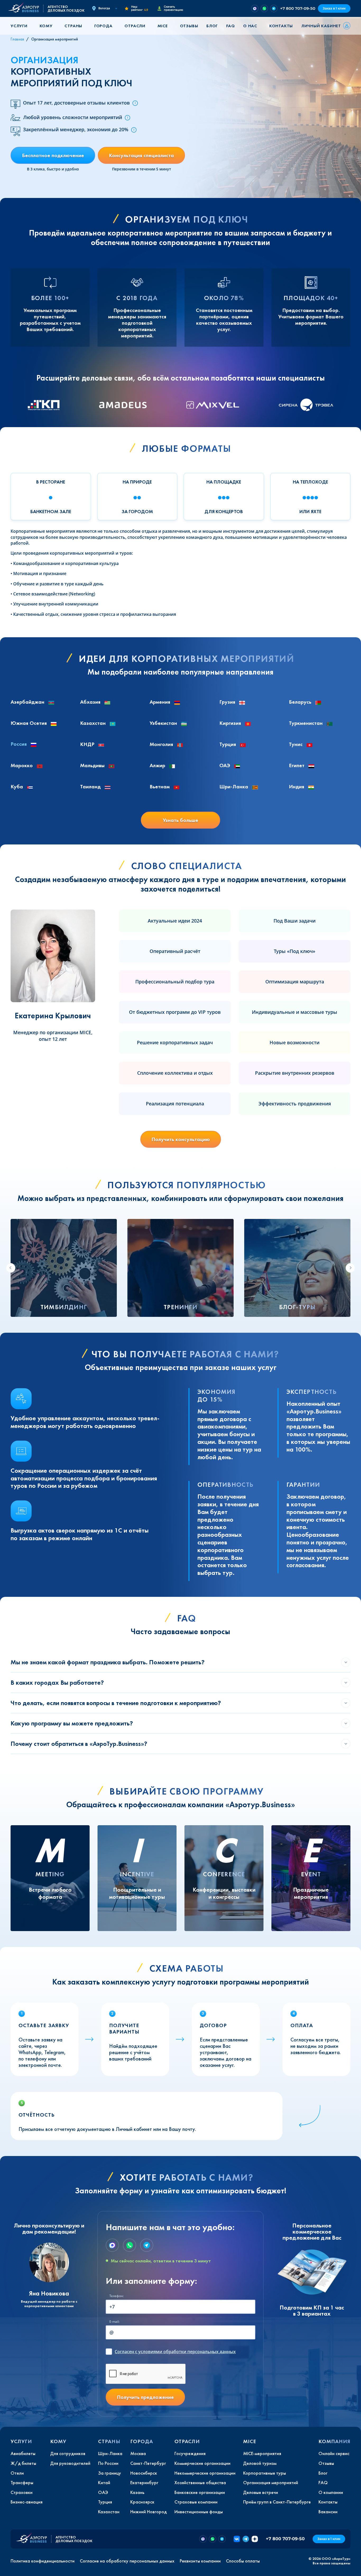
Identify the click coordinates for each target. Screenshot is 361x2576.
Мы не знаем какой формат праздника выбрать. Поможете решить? (108, 1662)
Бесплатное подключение (53, 155)
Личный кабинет (321, 26)
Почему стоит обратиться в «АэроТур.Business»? (79, 1744)
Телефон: (117, 2296)
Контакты (281, 26)
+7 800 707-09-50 (298, 8)
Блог (212, 26)
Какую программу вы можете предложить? (72, 1723)
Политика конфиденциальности (43, 2561)
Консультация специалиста (141, 155)
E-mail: (114, 2322)
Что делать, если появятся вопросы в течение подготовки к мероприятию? (116, 1703)
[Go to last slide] (11, 1268)
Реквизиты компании (200, 2561)
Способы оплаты (243, 2561)
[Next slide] (350, 1268)
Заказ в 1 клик (334, 8)
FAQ (230, 26)
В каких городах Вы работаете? (57, 1682)
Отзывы (189, 26)
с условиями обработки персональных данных (175, 2352)
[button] (21, 26)
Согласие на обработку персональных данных (127, 2561)
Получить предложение (145, 2397)
